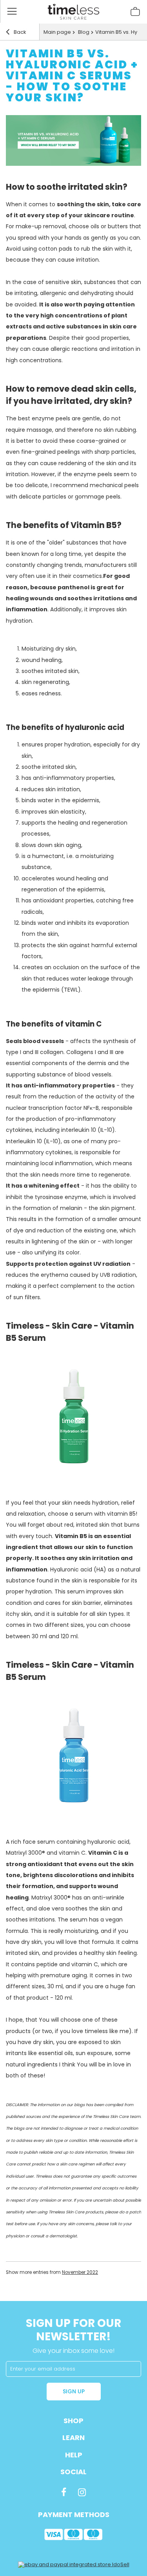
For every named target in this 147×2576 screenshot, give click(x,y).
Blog (83, 32)
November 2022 (80, 2272)
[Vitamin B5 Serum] (74, 1461)
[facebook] (64, 2492)
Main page (57, 32)
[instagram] (82, 2492)
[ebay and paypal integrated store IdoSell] (74, 2564)
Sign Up (74, 2391)
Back (19, 32)
